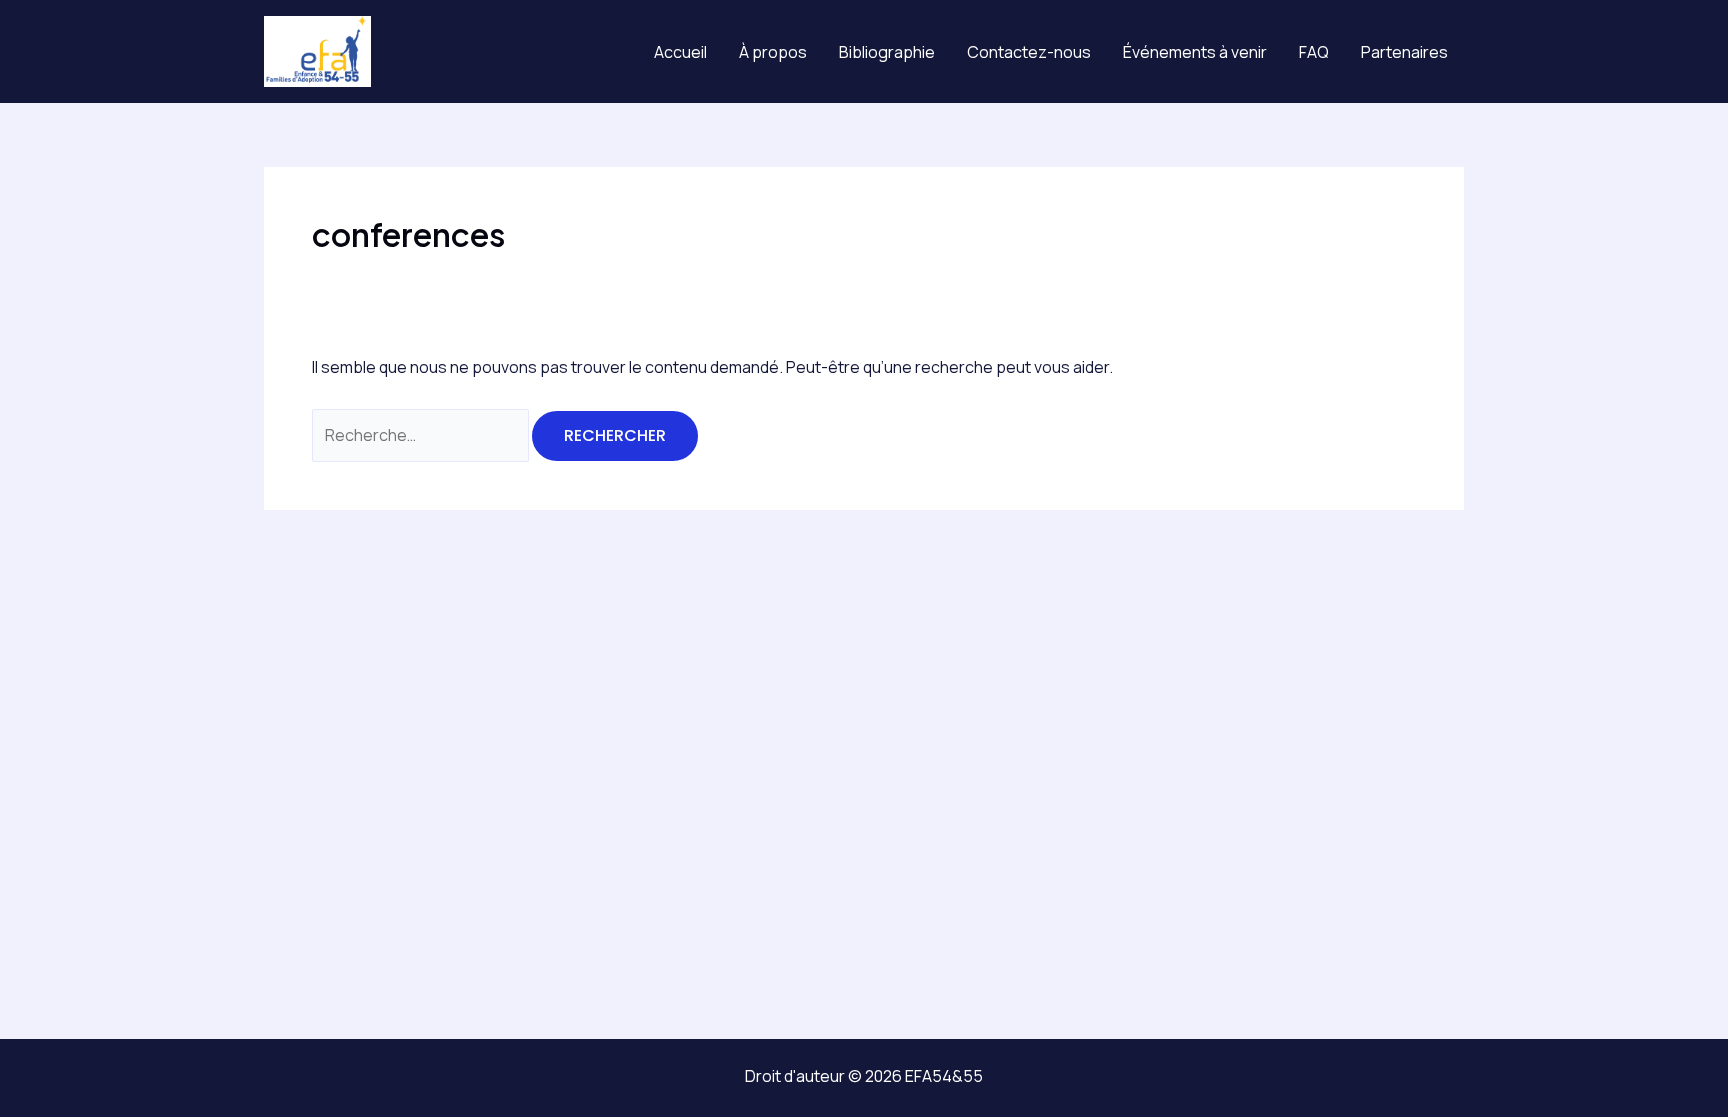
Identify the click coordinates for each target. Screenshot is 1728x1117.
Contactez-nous (1029, 52)
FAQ (1314, 52)
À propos (773, 52)
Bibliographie (887, 52)
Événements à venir (1195, 52)
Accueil (680, 52)
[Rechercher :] (422, 435)
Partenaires (1404, 52)
